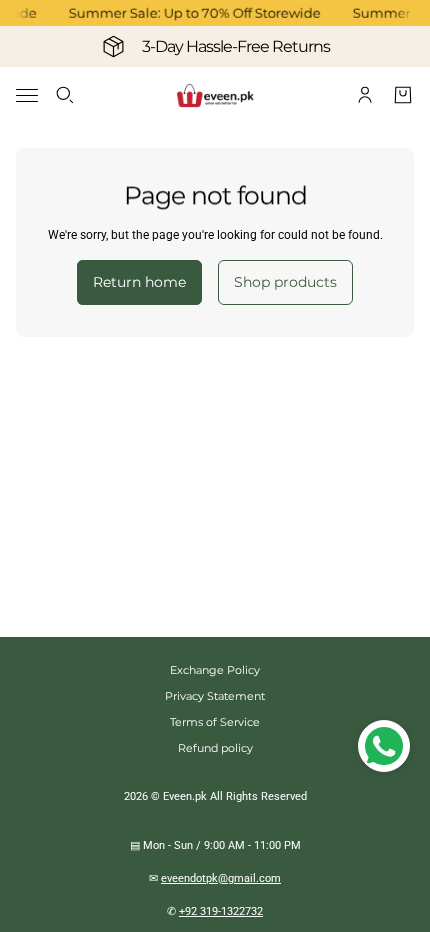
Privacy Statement (215, 696)
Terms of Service (215, 722)
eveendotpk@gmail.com (221, 878)
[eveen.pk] (215, 95)
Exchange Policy (215, 670)
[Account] (365, 95)
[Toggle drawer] (27, 95)
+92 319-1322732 (221, 911)
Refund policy (215, 748)
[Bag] (403, 95)
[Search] (65, 95)
